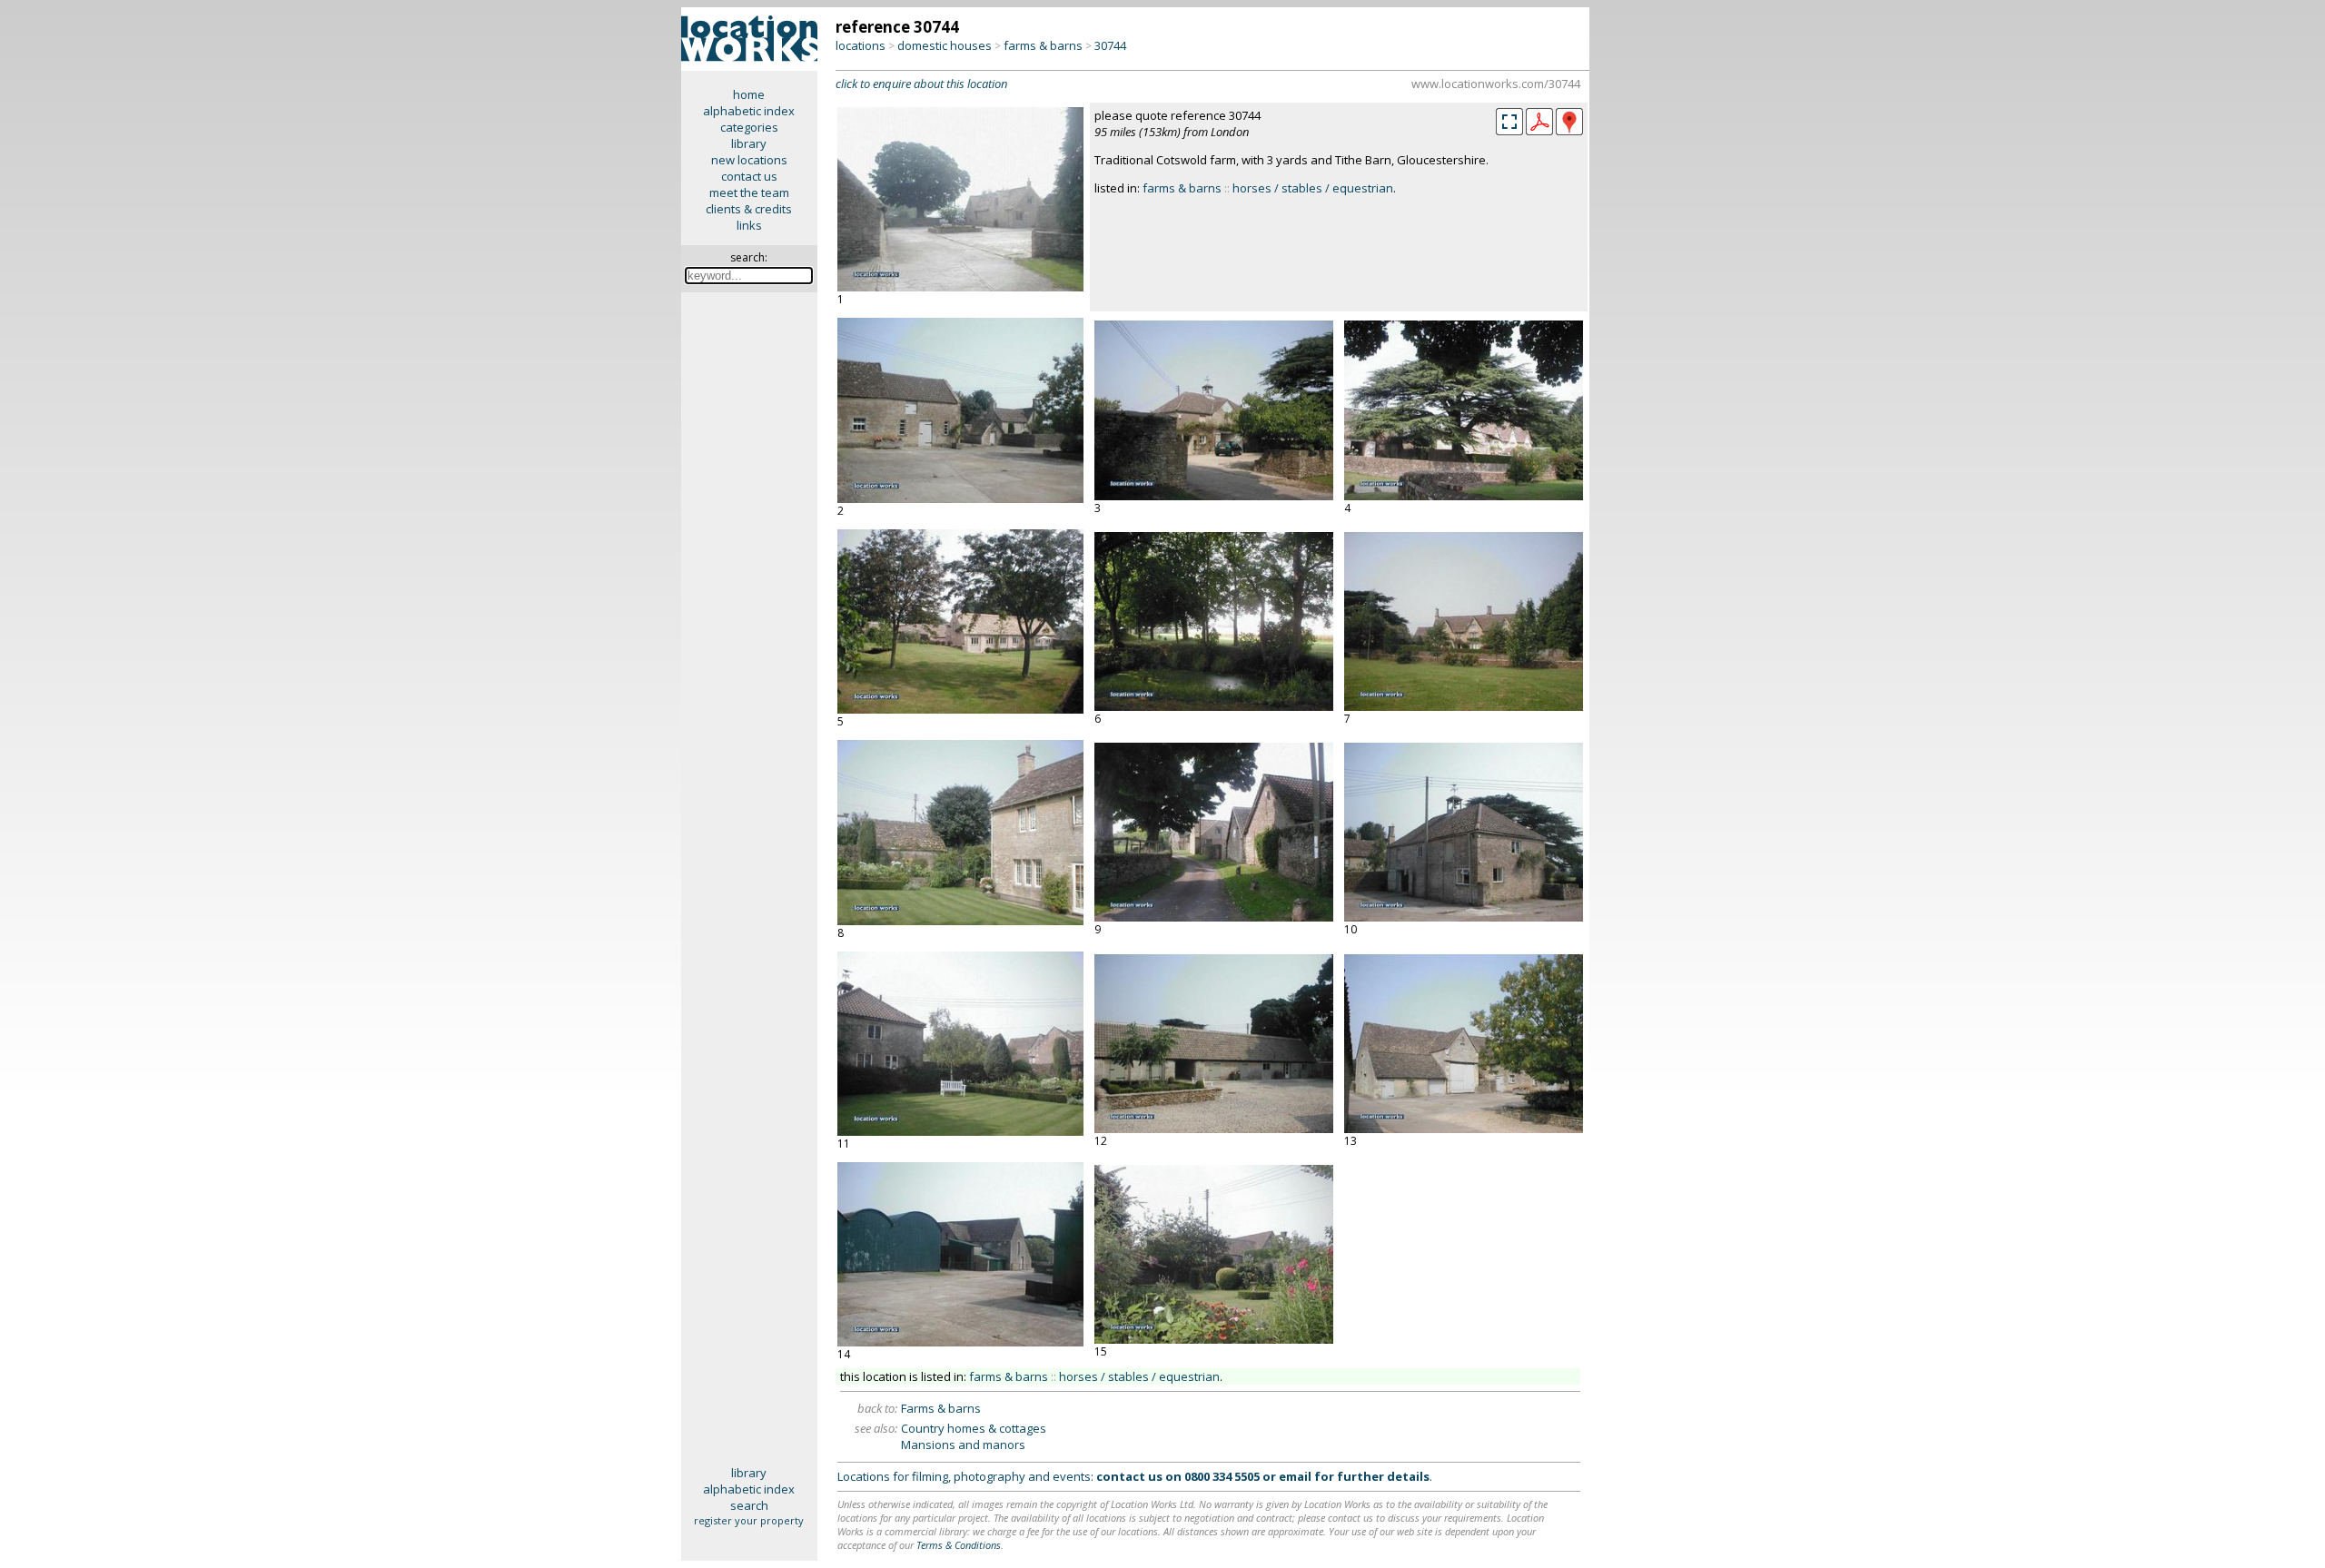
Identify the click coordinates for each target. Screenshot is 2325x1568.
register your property (749, 1520)
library (749, 143)
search (749, 1505)
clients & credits (749, 209)
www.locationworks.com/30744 (1496, 84)
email (1295, 1476)
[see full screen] (1509, 122)
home (749, 94)
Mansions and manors (963, 1445)
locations (861, 45)
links (749, 225)
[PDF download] (1539, 131)
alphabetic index (749, 111)
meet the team (749, 192)
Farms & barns (941, 1408)
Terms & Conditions (959, 1545)
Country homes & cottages (974, 1428)
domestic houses (945, 45)
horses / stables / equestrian (1313, 188)
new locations (749, 160)
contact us (749, 176)
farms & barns (1043, 45)
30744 (1110, 45)
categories (749, 127)
